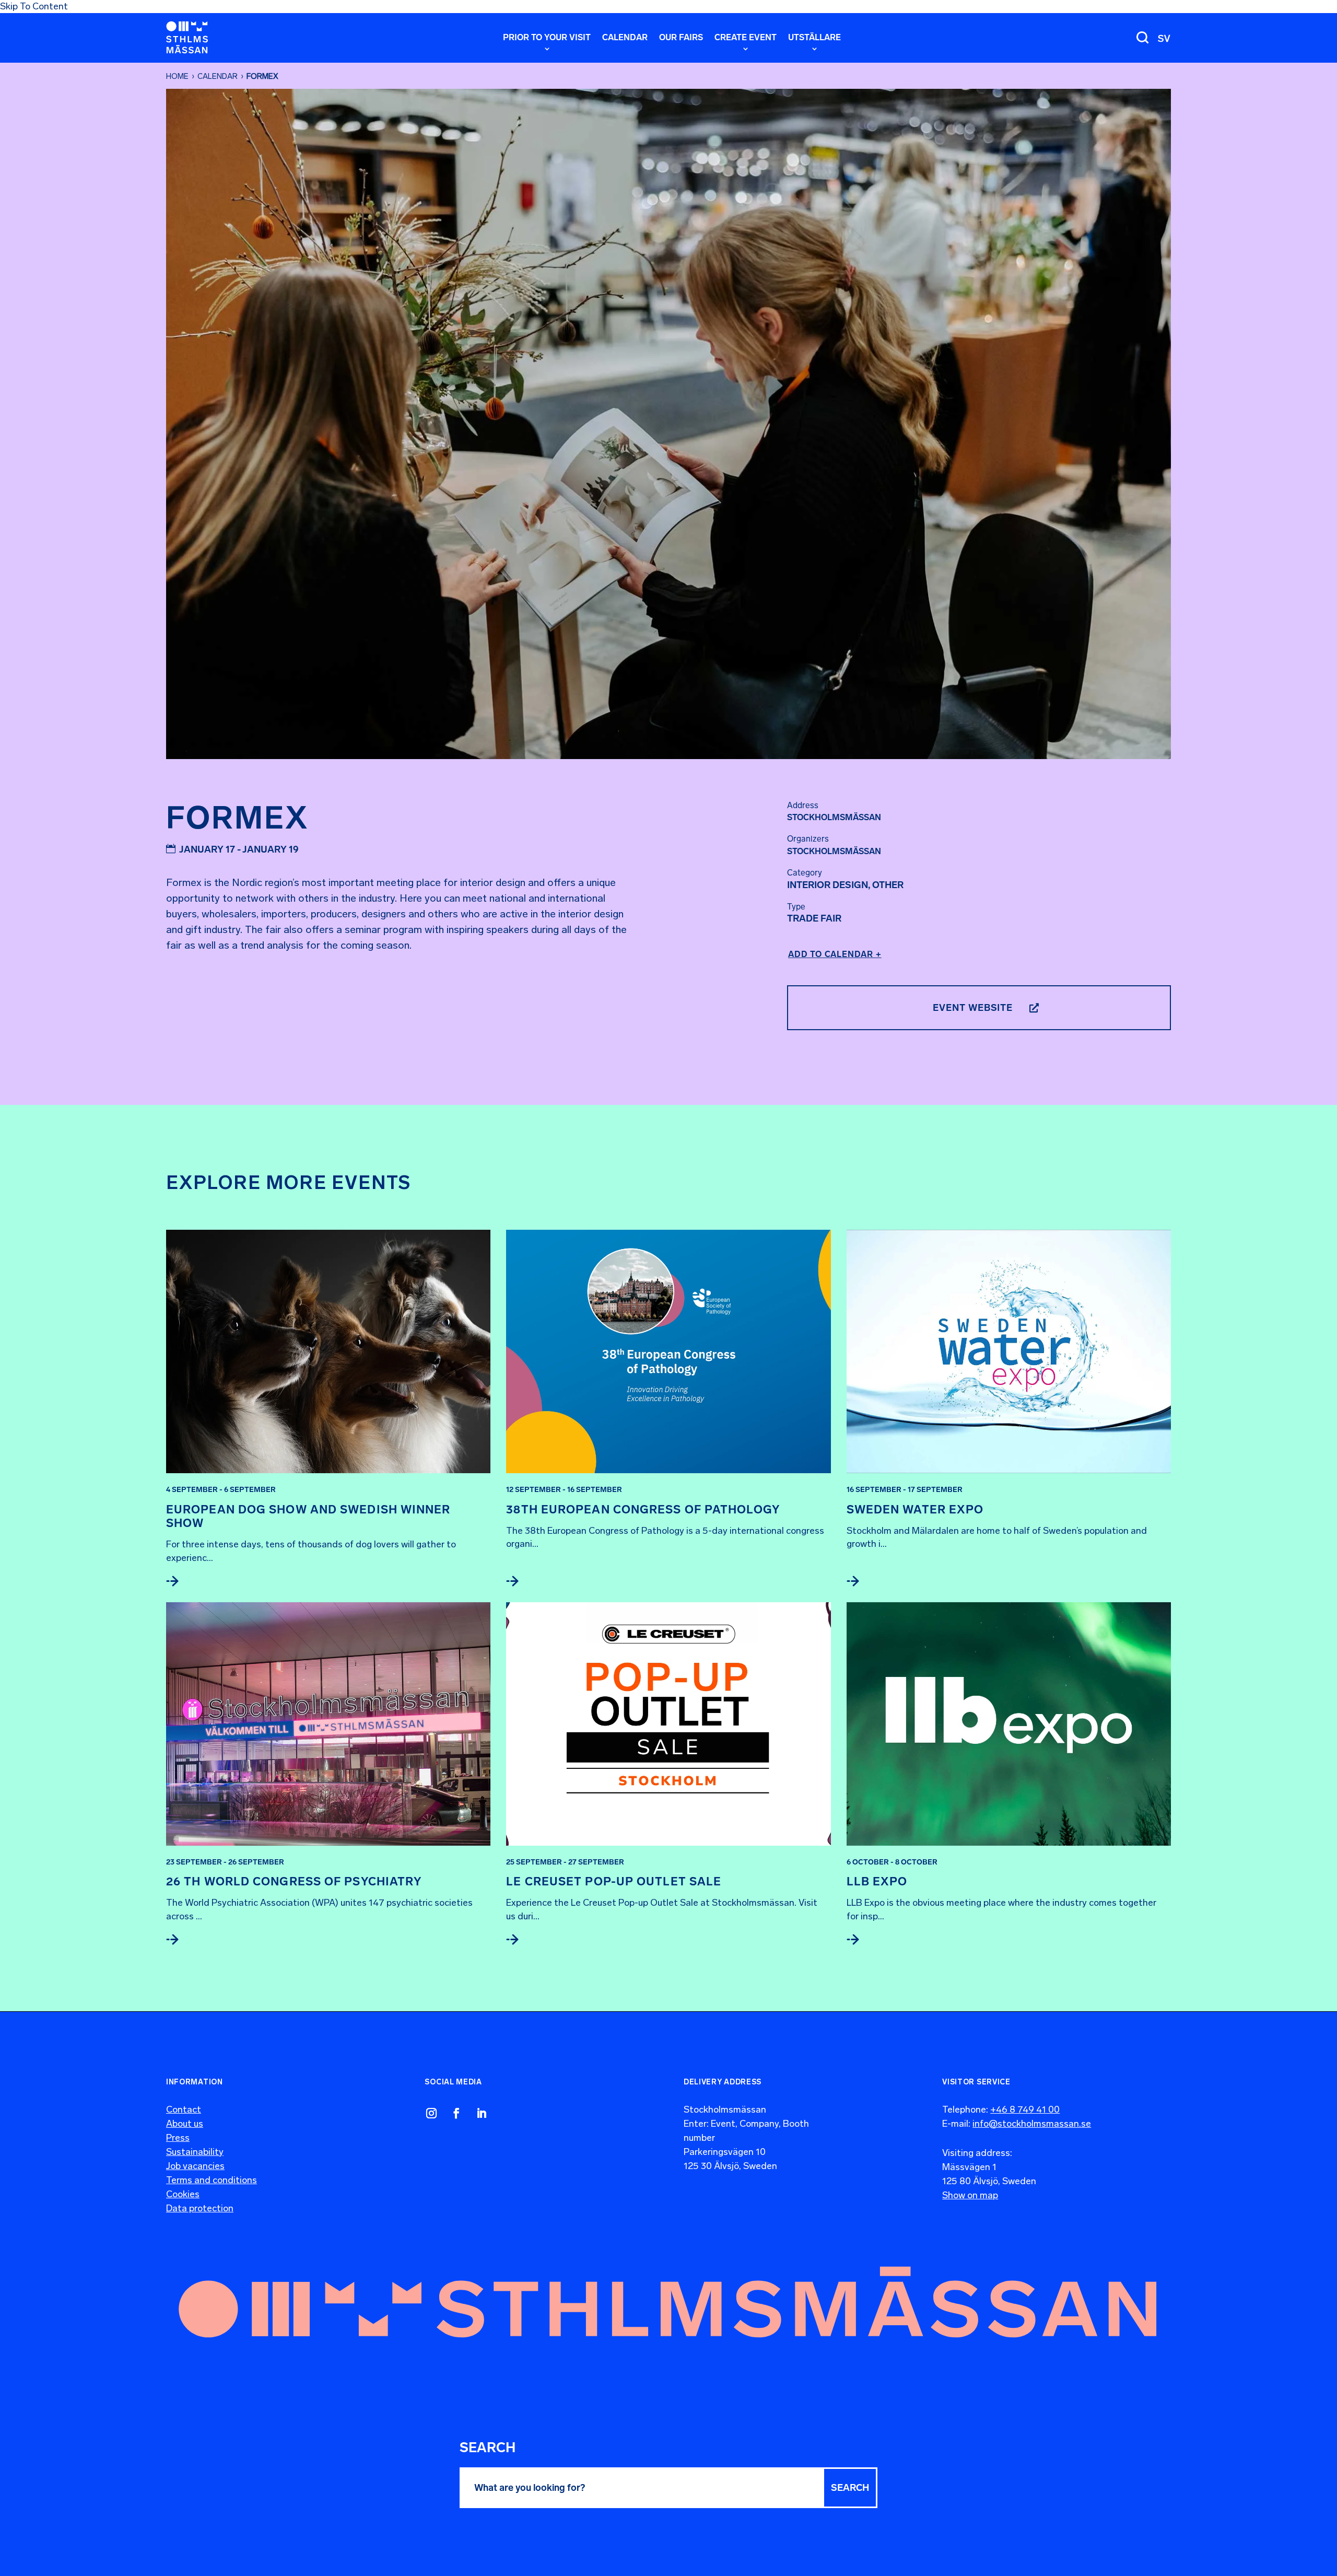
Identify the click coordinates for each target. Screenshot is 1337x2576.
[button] (850, 2488)
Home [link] (177, 76)
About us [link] (185, 2124)
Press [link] (178, 2138)
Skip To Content (34, 6)
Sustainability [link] (195, 2152)
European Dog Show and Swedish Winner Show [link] (308, 1516)
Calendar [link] (625, 38)
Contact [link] (184, 2109)
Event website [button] (973, 1008)
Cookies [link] (183, 2194)
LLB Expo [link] (877, 1881)
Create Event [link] (746, 38)
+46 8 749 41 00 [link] (1025, 2109)
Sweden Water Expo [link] (915, 1510)
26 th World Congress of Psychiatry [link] (294, 1881)
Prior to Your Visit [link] (547, 38)
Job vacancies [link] (195, 2166)
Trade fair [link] (814, 918)
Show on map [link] (970, 2195)
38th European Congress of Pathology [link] (643, 1510)
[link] (187, 37)
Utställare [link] (814, 38)
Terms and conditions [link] (212, 2180)
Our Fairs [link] (681, 38)
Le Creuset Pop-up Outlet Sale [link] (614, 1881)
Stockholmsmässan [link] (834, 851)
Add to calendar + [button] (835, 954)
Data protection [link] (200, 2208)
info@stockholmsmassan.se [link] (1032, 2124)
